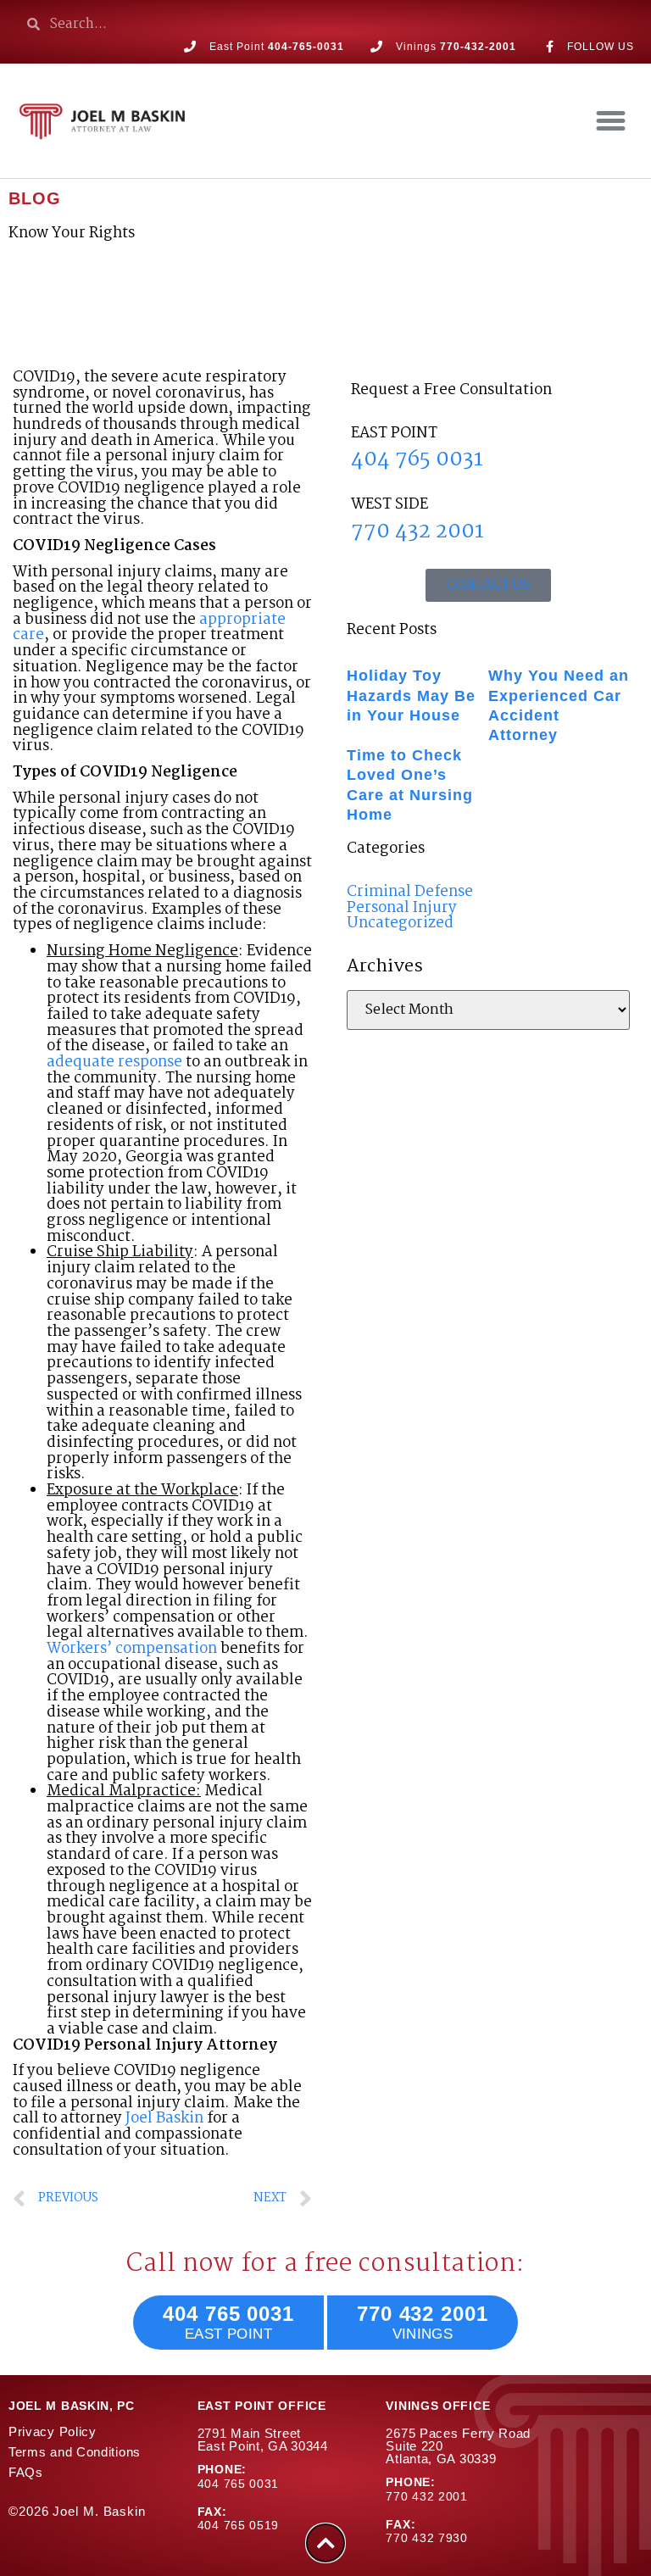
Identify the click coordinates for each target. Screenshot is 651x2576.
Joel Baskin (164, 2119)
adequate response (116, 1063)
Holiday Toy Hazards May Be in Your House (411, 695)
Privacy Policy (53, 2431)
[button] (610, 121)
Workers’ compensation (132, 1649)
